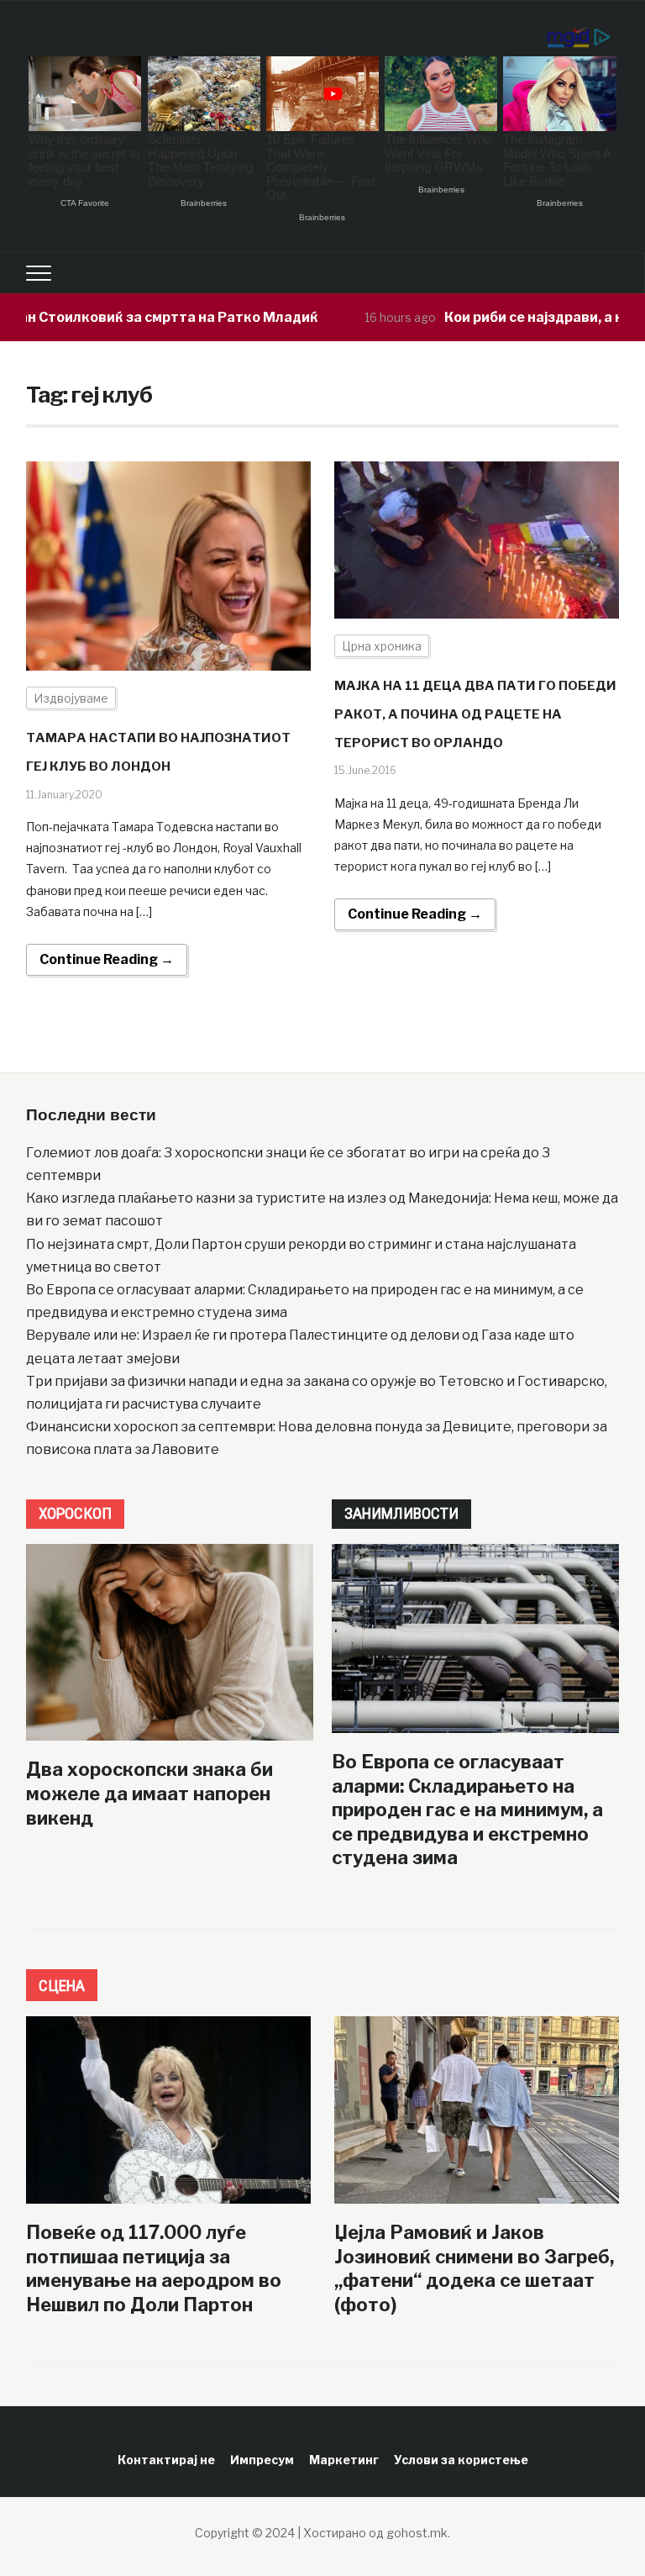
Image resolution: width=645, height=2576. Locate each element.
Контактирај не (166, 2460)
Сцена (62, 1986)
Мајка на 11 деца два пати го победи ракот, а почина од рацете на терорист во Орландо (475, 714)
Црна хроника (382, 646)
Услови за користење (461, 2460)
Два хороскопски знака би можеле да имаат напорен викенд (149, 1793)
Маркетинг (344, 2460)
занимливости (401, 1513)
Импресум (262, 2460)
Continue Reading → (107, 959)
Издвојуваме (71, 698)
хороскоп (75, 1513)
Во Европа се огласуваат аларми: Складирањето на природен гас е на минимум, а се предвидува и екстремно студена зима (467, 1810)
